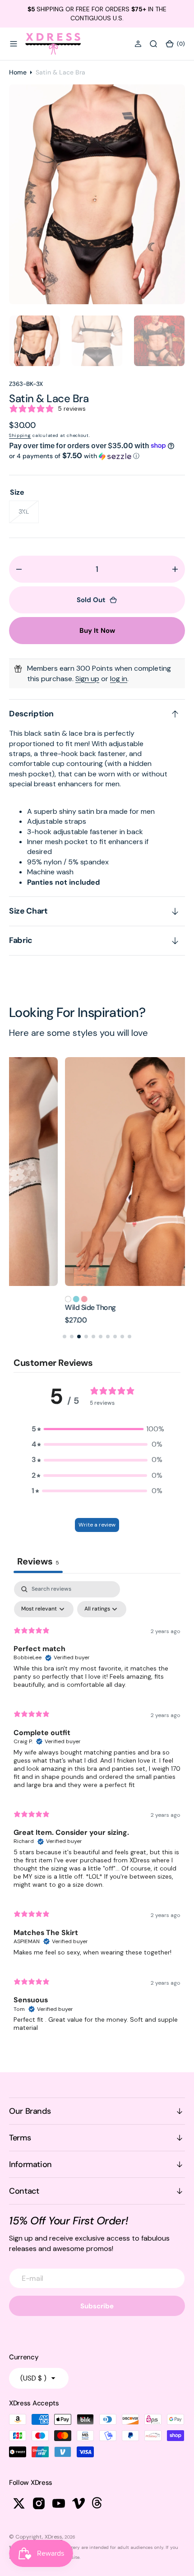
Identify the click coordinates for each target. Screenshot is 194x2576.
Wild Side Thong (35, 1307)
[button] (14, 44)
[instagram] (39, 2503)
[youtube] (59, 2503)
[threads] (98, 2503)
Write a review (97, 1525)
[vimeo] (79, 2503)
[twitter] (19, 2503)
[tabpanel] (97, 1810)
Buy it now (97, 631)
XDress (53, 2537)
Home (18, 72)
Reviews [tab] (38, 1561)
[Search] (153, 44)
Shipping (20, 435)
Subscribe (97, 2306)
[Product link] (97, 1172)
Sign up (87, 679)
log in (119, 679)
